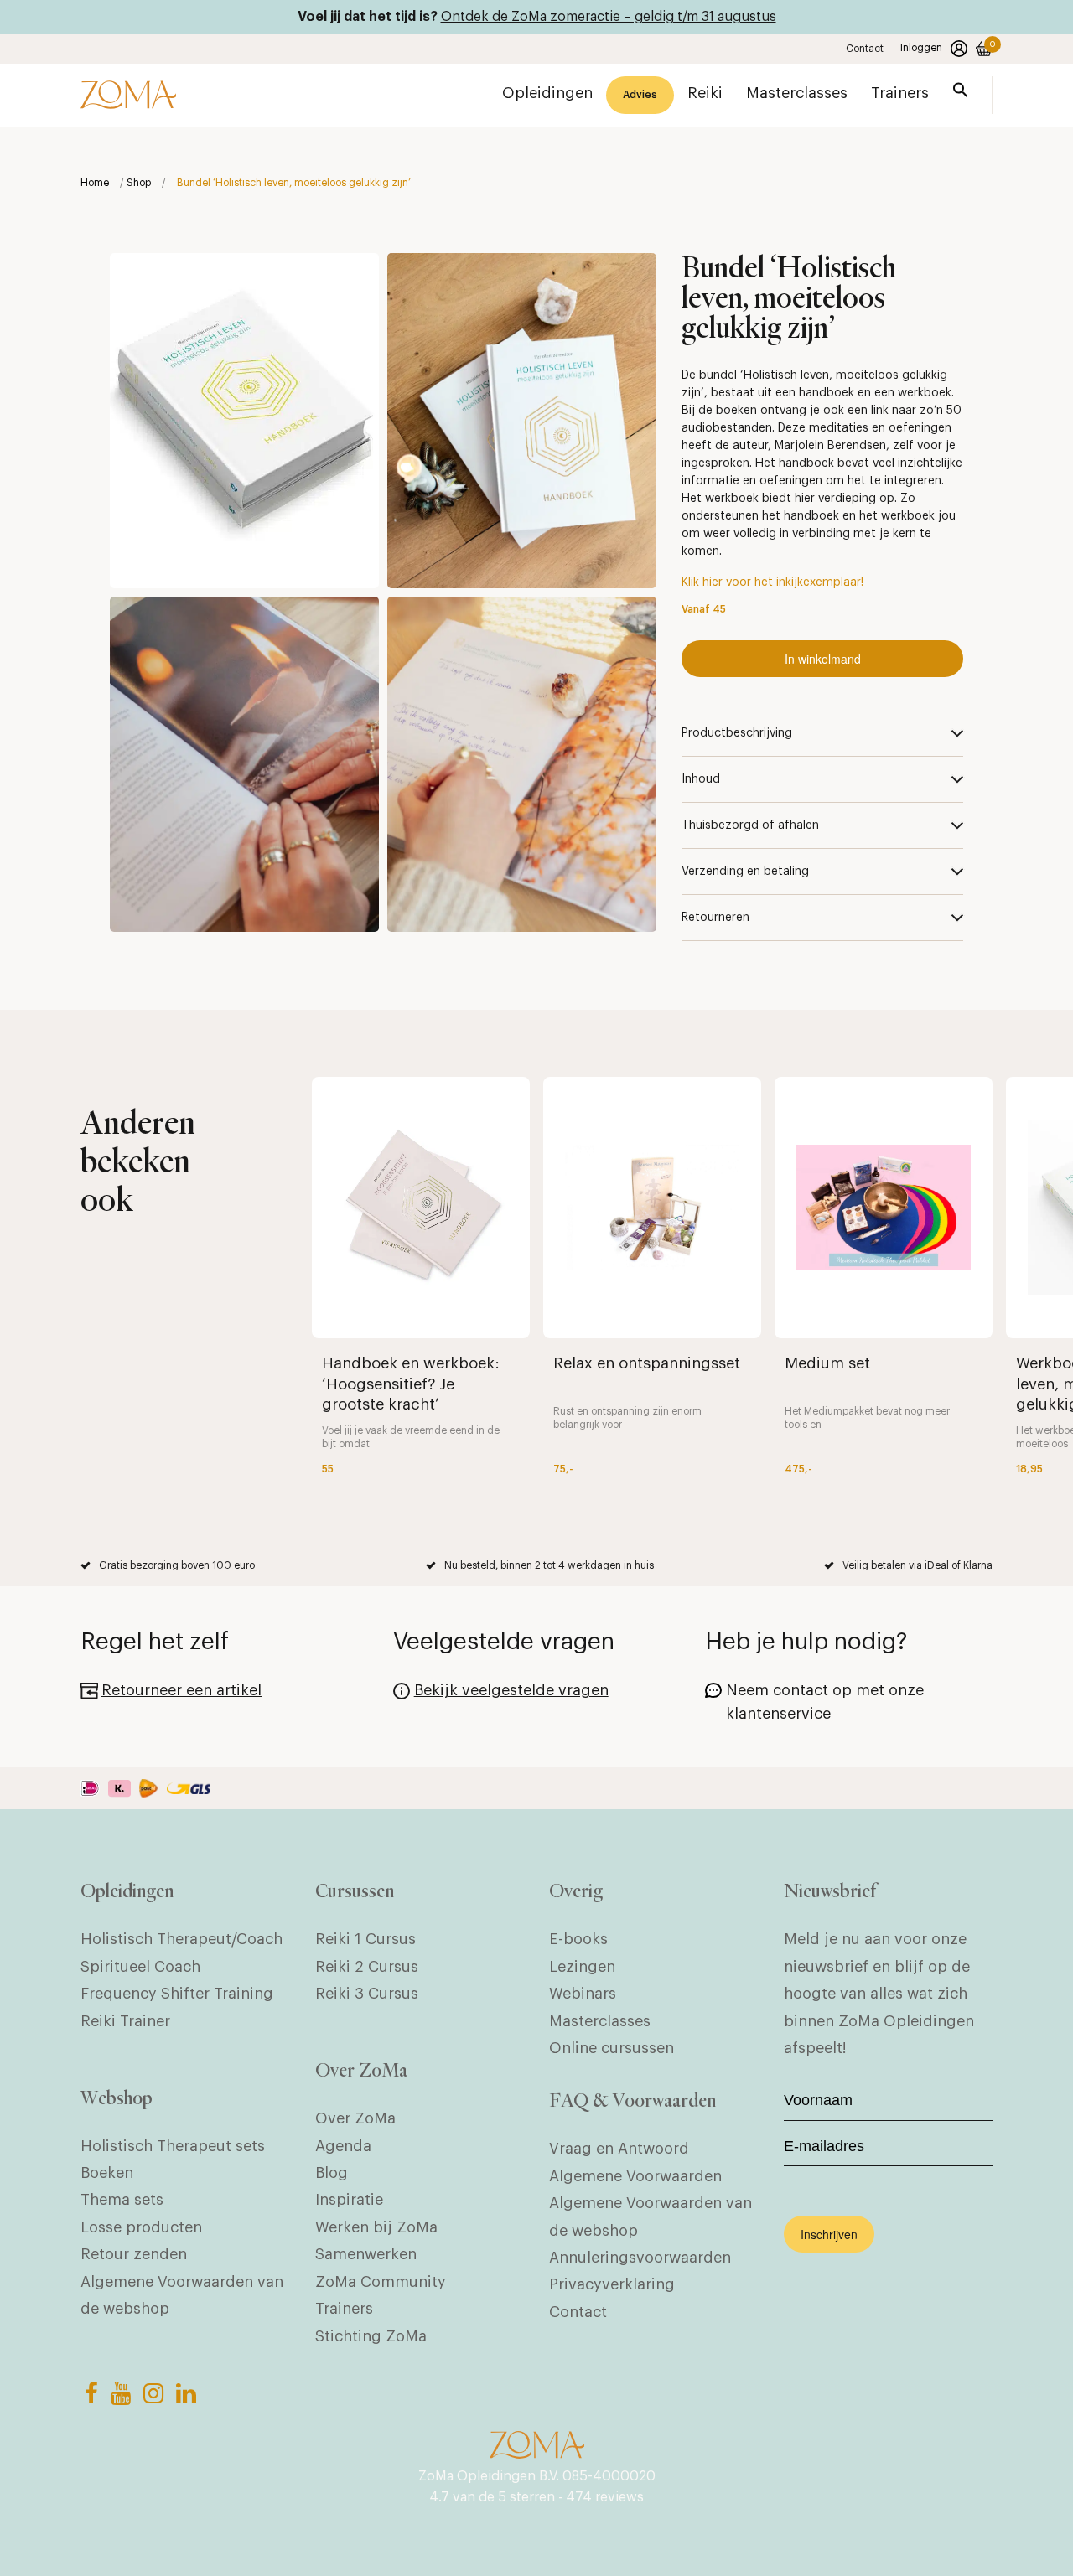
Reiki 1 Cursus (365, 1939)
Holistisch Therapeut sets (173, 2146)
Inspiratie (349, 2200)
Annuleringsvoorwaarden (640, 2258)
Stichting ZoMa (371, 2336)
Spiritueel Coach (140, 1967)
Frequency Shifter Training (177, 1994)
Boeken (107, 2173)
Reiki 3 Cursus (367, 1994)
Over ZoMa (355, 2118)
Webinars (583, 1994)
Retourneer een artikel (181, 1690)
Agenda (343, 2146)
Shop (139, 183)
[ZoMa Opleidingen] (128, 95)
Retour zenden (134, 2254)
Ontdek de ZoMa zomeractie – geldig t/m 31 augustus (609, 17)
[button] (961, 93)
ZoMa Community (381, 2282)
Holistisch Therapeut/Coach (181, 1939)
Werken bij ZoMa (376, 2227)
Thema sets (122, 2200)
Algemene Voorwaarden (635, 2176)
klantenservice (778, 1714)
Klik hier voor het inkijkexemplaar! (772, 582)
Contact (865, 49)
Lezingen (582, 1967)
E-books (578, 1939)
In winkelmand (823, 659)
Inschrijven (829, 2234)
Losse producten (141, 2227)
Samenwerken (366, 2254)
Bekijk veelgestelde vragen (511, 1690)
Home (95, 183)
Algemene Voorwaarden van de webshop (182, 2295)
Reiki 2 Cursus (367, 1967)
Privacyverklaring (612, 2284)
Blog (332, 2173)
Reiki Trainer (125, 2021)
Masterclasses (600, 2021)
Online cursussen (612, 2048)
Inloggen (921, 48)
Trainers (344, 2309)
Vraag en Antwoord (619, 2149)
